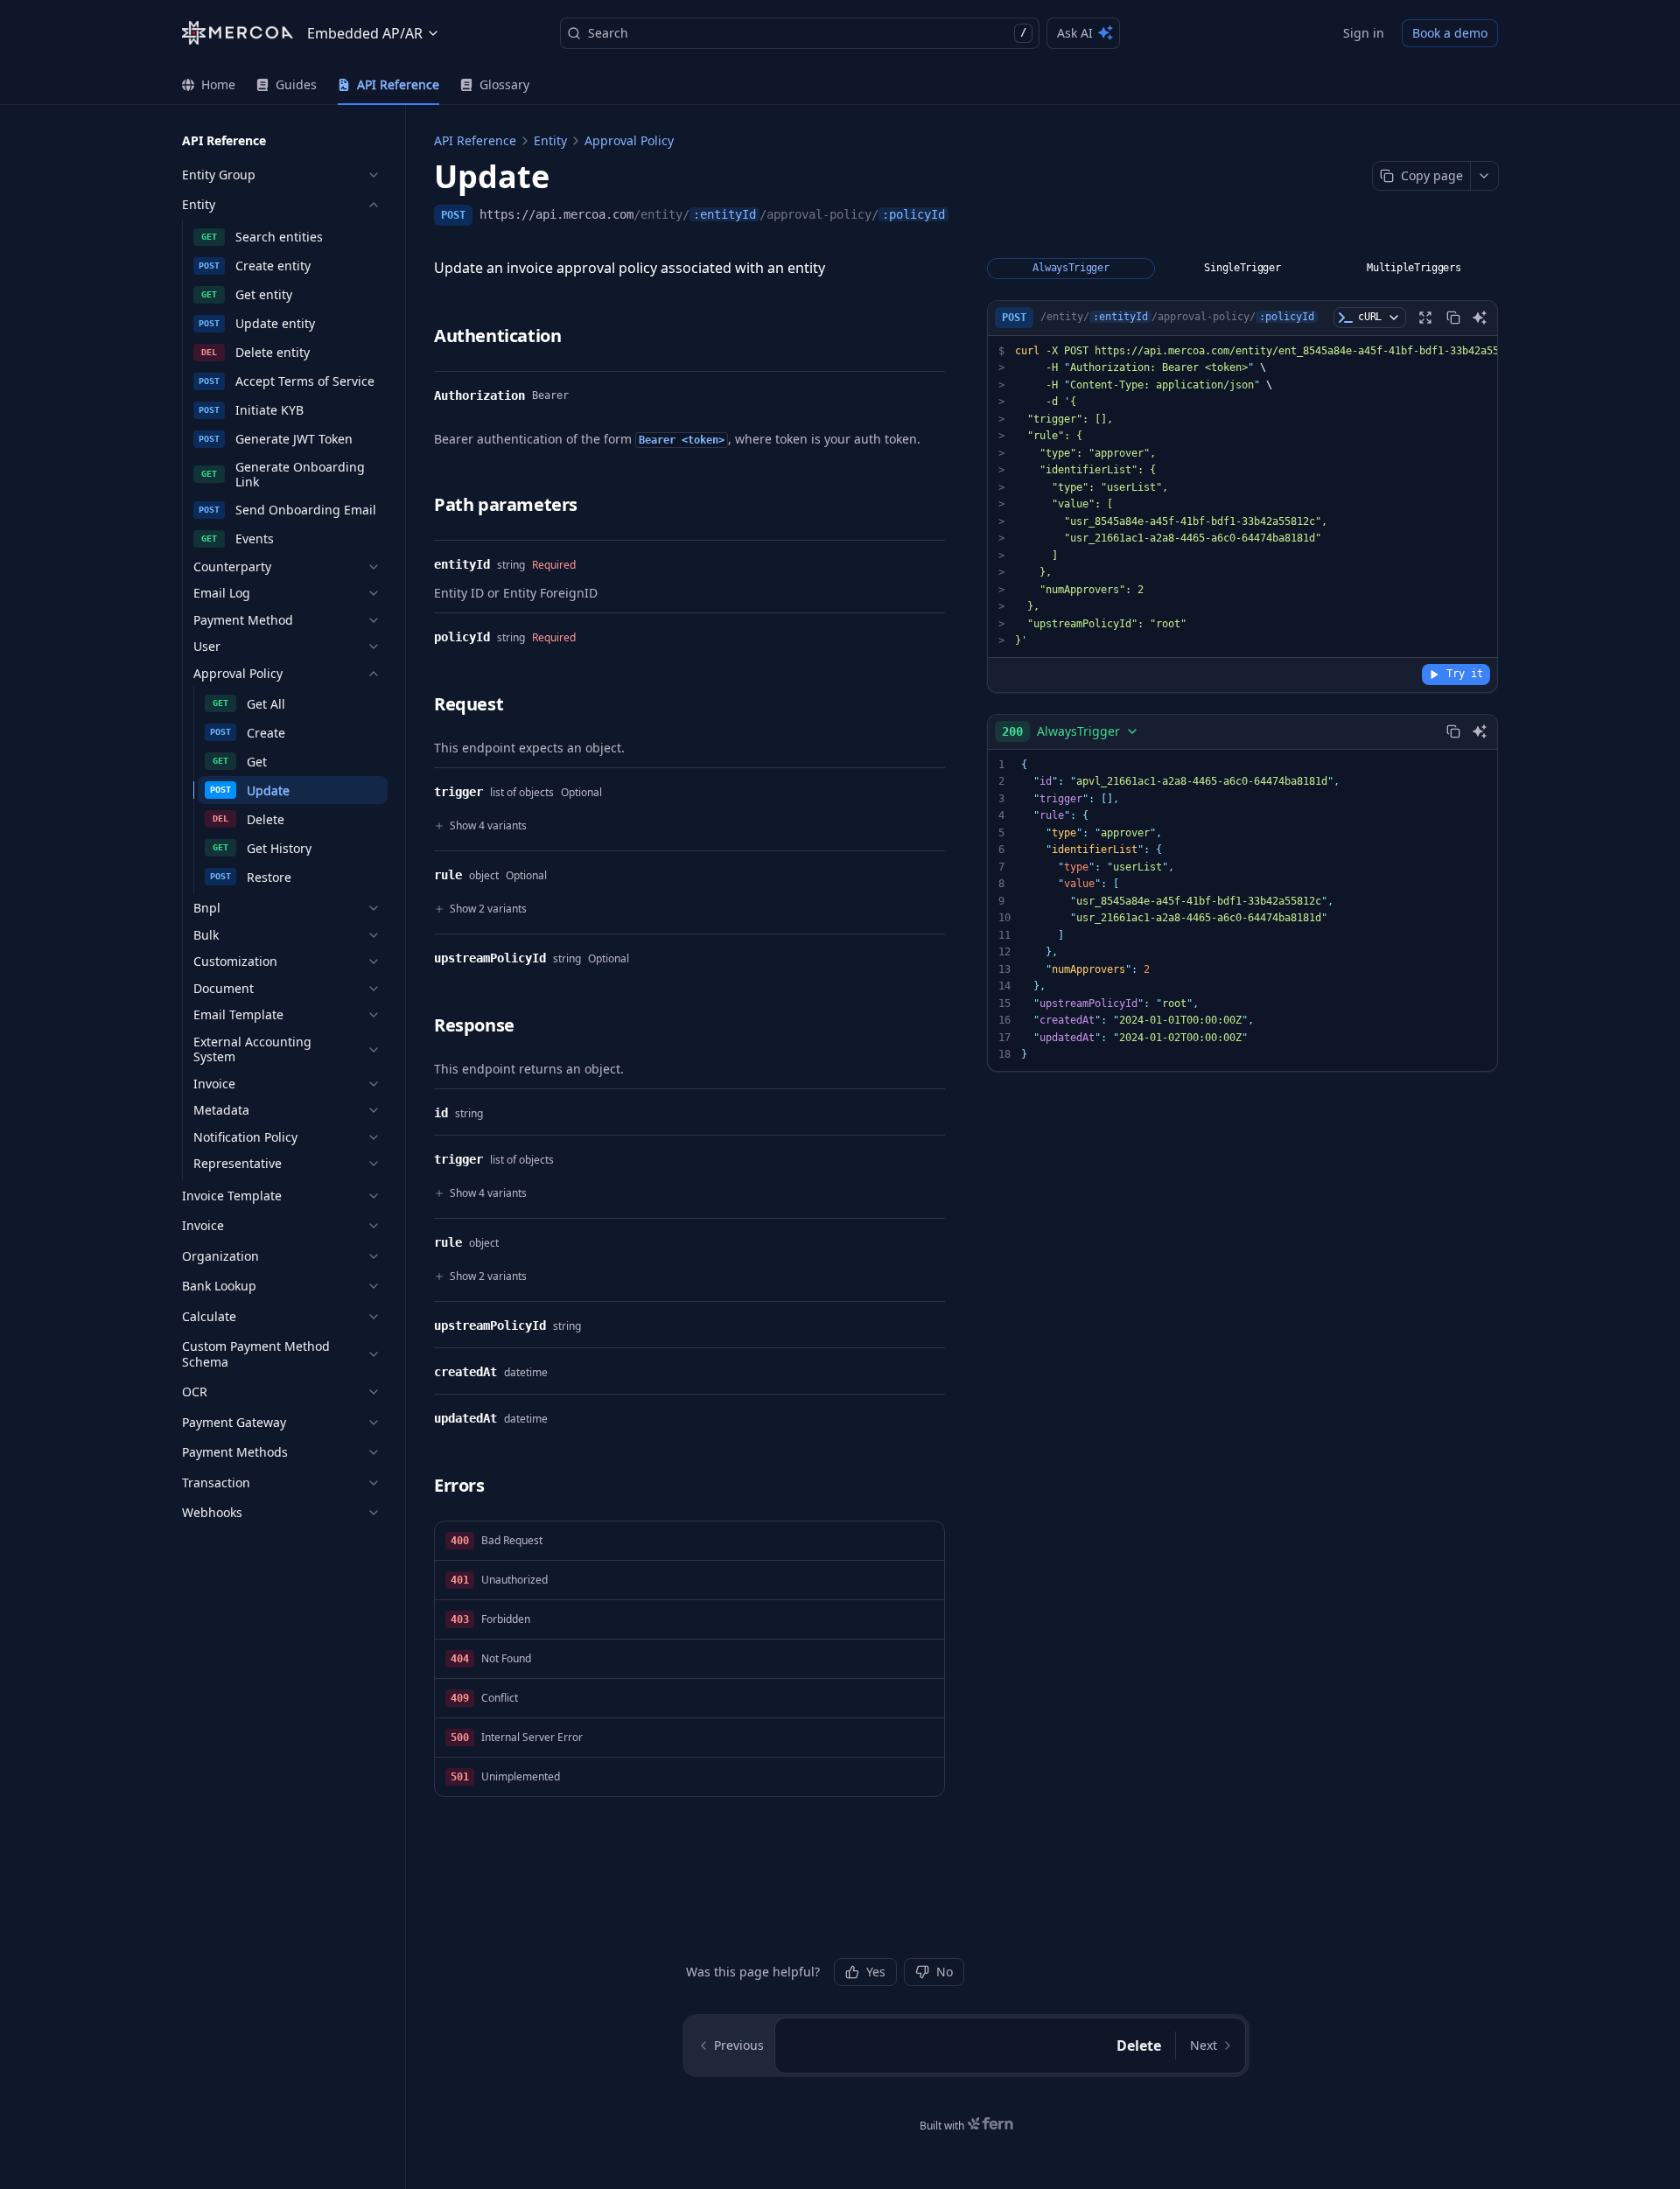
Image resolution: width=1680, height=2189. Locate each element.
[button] (689, 1541)
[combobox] (1071, 731)
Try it (1465, 674)
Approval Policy (629, 140)
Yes (876, 1972)
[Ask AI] (1480, 318)
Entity (550, 140)
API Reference (475, 140)
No (945, 1972)
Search (807, 33)
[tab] (209, 85)
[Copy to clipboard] (1453, 318)
